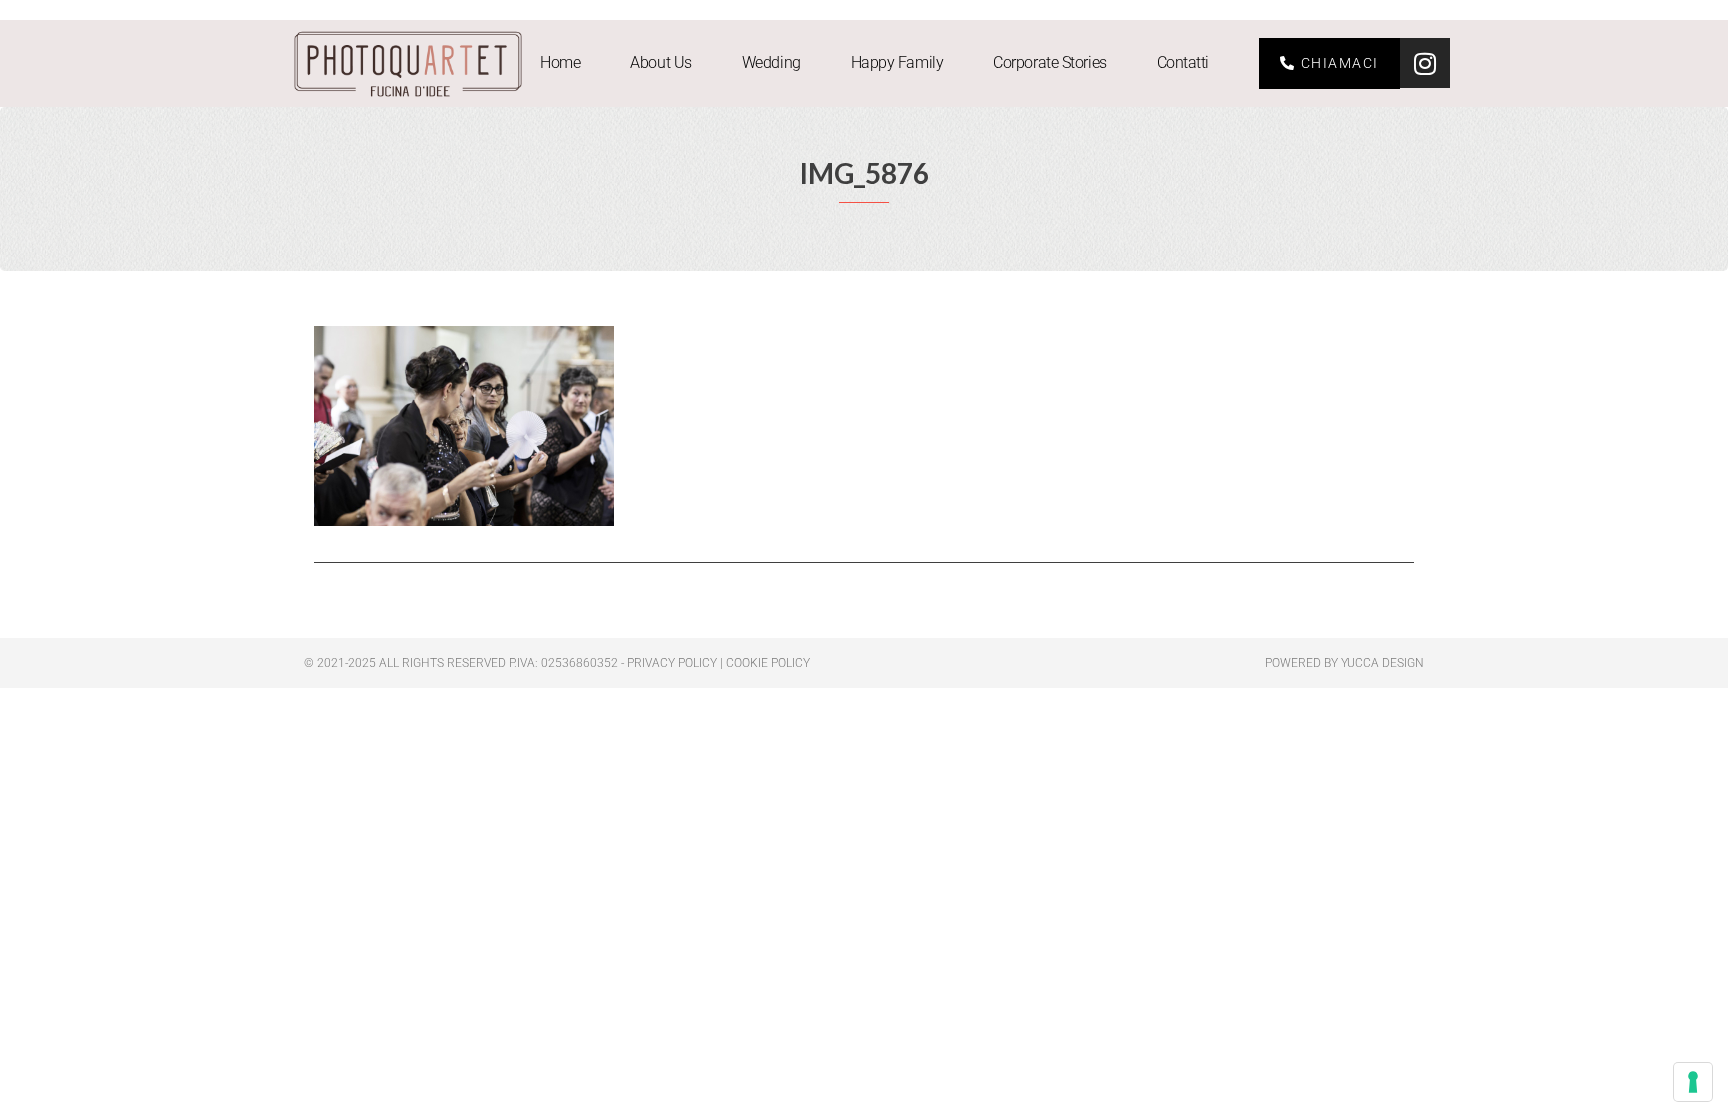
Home (560, 62)
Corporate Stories (1049, 62)
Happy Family (897, 62)
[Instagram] (1425, 63)
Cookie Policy (768, 663)
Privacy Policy (672, 663)
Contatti (1183, 62)
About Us (660, 62)
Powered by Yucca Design (1344, 663)
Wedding (771, 62)
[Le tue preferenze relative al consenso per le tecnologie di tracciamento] (1693, 1082)
